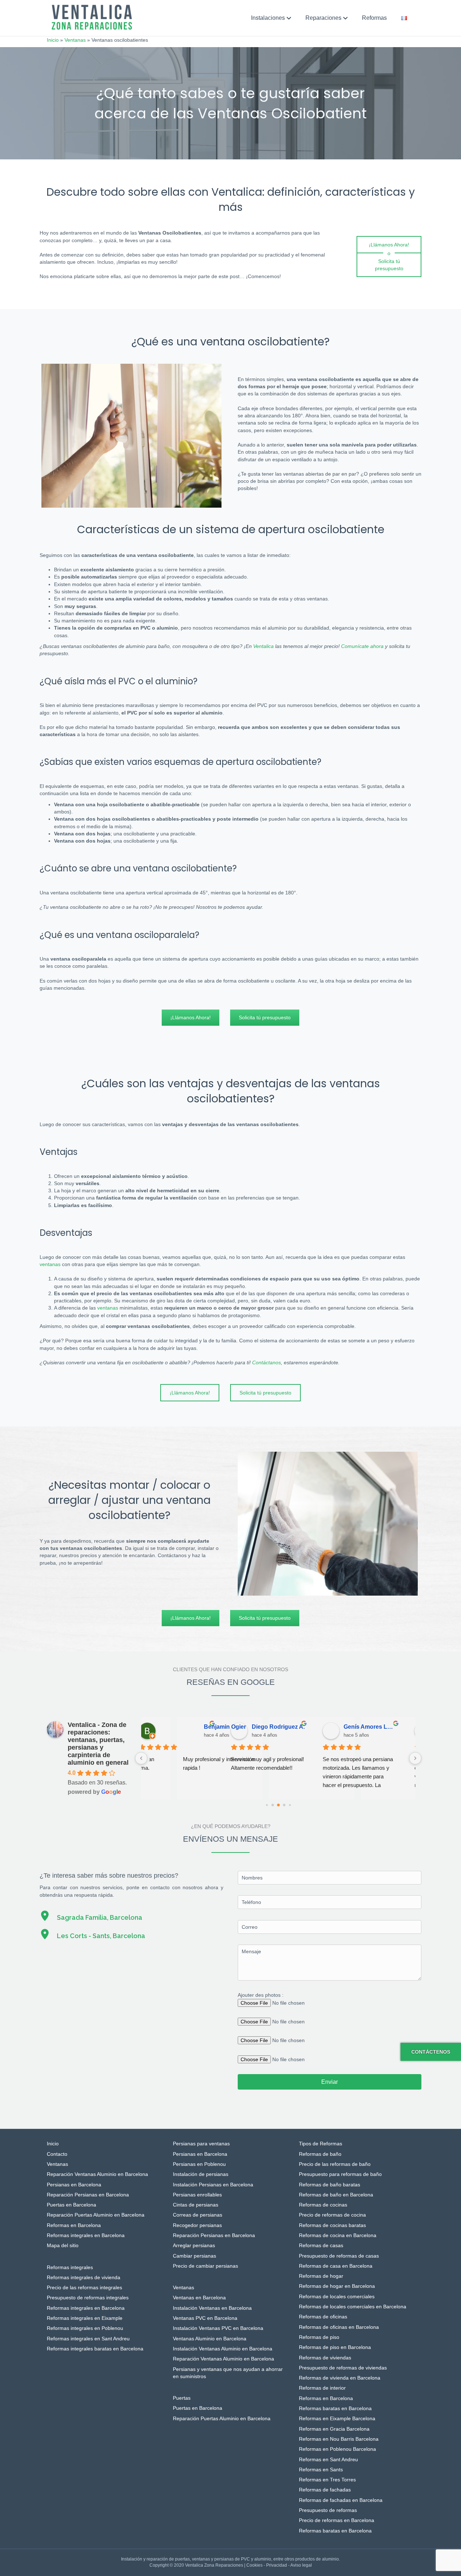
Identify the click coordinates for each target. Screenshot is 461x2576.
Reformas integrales (70, 2267)
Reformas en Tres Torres (327, 2480)
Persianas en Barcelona (74, 2185)
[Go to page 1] (272, 1805)
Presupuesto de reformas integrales (88, 2298)
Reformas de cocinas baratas (332, 2225)
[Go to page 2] (278, 1805)
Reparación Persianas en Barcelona (88, 2195)
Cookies (254, 2565)
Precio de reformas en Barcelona (337, 2520)
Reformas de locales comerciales (337, 2296)
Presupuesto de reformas (328, 2510)
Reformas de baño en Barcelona (336, 2195)
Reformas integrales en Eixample (85, 2318)
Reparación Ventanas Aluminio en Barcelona (97, 2174)
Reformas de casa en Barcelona (336, 2266)
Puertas (182, 2398)
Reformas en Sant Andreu (328, 2459)
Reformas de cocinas (323, 2205)
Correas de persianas (198, 2215)
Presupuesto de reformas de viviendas (343, 2368)
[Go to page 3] (284, 1805)
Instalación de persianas (201, 2174)
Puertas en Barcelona (71, 2205)
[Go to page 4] (290, 1805)
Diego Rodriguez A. (197, 1727)
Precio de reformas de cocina (332, 2215)
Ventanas (75, 40)
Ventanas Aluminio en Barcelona (210, 2339)
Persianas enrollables (197, 2195)
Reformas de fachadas (325, 2490)
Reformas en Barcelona (74, 2225)
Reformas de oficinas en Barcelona (339, 2327)
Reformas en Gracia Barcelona (334, 2429)
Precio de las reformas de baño (335, 2164)
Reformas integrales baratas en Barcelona (95, 2349)
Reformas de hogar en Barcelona (337, 2286)
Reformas (374, 18)
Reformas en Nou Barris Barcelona (339, 2439)
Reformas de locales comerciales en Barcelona (353, 2307)
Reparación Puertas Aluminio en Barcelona (96, 2215)
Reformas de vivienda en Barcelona (340, 2378)
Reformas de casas (321, 2245)
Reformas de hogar (321, 2276)
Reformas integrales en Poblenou (85, 2328)
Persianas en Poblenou (199, 2164)
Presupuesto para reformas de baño (340, 2174)
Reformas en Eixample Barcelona (337, 2418)
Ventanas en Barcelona (199, 2298)
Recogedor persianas (197, 2225)
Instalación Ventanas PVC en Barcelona (218, 2328)
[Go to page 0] (267, 1805)
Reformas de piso (319, 2337)
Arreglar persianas (194, 2245)
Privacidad (277, 2565)
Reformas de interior (322, 2388)
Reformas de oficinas (323, 2317)
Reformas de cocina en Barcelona (338, 2235)
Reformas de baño (320, 2154)
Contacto (57, 2154)
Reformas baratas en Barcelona (335, 2408)
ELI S (361, 1727)
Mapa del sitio (63, 2245)
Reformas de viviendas (325, 2358)
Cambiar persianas (194, 2256)
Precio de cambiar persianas (205, 2266)
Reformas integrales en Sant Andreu (88, 2339)
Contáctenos (431, 2052)
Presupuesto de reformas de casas (339, 2256)
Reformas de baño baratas (330, 2185)
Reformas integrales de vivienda (84, 2277)
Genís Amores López (289, 1727)
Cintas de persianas (196, 2205)
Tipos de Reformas (321, 2144)
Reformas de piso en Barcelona (335, 2347)
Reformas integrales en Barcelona (86, 2235)
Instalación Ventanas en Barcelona (212, 2308)
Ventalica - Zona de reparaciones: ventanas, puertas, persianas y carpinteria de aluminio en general (98, 1744)
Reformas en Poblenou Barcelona (337, 2449)
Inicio (53, 40)
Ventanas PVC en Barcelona (205, 2318)
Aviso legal (301, 2565)
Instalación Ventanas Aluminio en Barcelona (223, 2349)
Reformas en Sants (321, 2470)
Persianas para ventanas (201, 2144)
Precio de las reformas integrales (84, 2287)
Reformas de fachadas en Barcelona (341, 2500)
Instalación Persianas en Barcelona (213, 2185)
